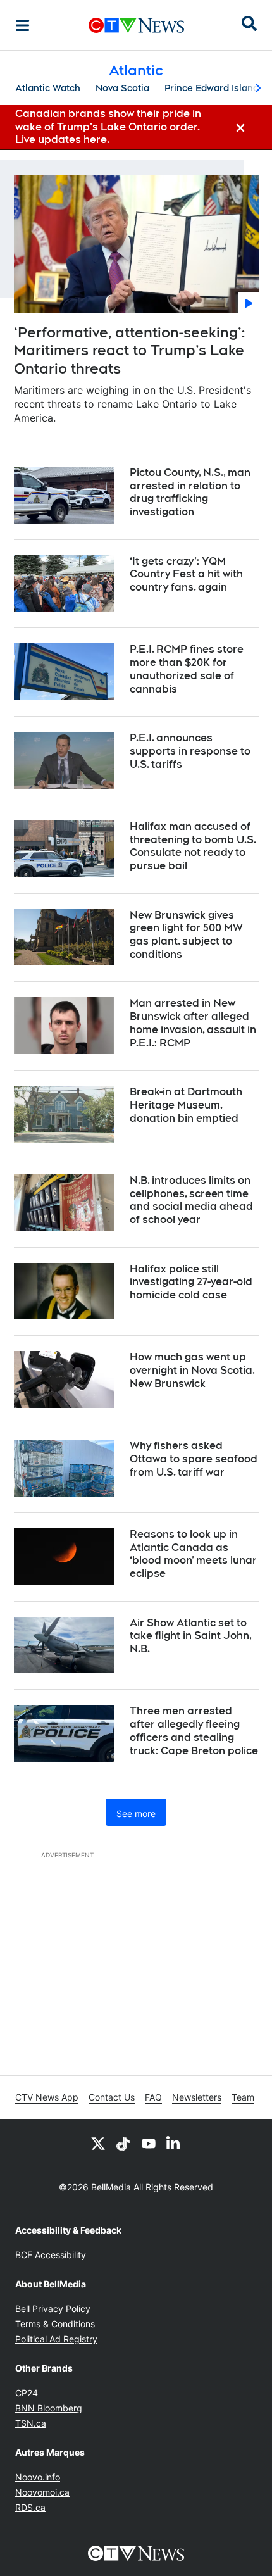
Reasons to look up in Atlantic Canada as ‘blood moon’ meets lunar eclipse (193, 1554)
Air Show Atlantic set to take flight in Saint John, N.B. (191, 1636)
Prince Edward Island (212, 88)
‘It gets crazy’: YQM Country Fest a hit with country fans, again (186, 575)
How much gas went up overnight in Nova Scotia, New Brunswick (192, 1370)
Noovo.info (38, 2477)
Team (243, 2097)
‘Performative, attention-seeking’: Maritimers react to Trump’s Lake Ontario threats (129, 350)
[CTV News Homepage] (136, 25)
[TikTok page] (123, 2143)
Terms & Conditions (55, 2324)
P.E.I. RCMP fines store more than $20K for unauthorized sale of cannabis (187, 669)
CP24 (27, 2393)
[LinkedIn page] (174, 2143)
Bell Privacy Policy (53, 2309)
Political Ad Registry (56, 2339)
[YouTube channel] (149, 2143)
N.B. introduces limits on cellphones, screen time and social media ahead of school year (191, 1200)
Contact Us (112, 2097)
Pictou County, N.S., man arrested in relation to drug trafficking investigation (190, 492)
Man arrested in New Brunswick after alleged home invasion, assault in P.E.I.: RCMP (193, 1023)
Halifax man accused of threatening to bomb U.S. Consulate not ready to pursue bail (193, 846)
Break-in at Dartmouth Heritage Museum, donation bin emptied (186, 1105)
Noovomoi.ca (42, 2492)
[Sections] (23, 25)
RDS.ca (30, 2507)
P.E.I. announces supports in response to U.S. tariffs (190, 751)
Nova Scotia (122, 88)
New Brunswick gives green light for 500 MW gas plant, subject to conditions (186, 935)
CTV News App (47, 2097)
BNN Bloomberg (49, 2408)
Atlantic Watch (48, 88)
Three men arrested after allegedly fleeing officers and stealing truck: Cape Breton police (194, 1731)
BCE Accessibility (51, 2255)
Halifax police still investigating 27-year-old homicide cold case (191, 1282)
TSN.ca (31, 2423)
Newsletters (197, 2097)
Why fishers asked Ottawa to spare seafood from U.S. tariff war (194, 1459)
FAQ (153, 2097)
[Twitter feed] (98, 2143)
